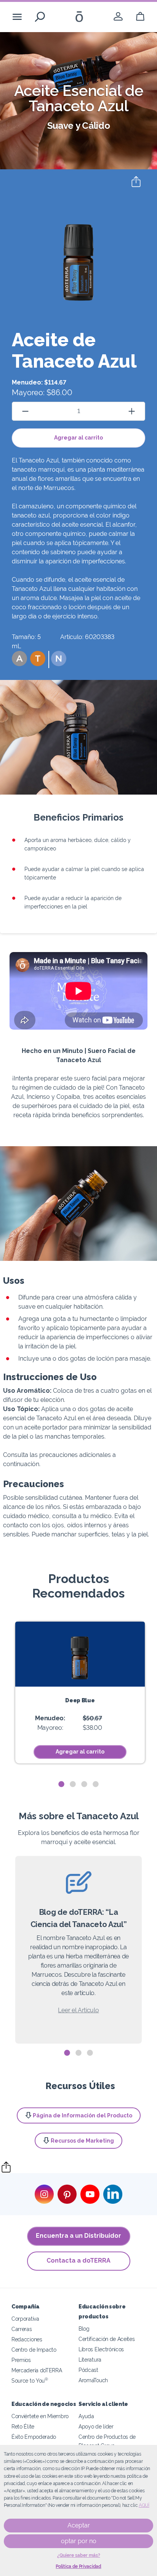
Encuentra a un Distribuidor (78, 2236)
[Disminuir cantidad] (25, 411)
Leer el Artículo (78, 2010)
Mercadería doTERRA (37, 2370)
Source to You (30, 2381)
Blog (84, 2329)
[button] (19, 659)
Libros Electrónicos (101, 2349)
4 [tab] (96, 1784)
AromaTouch (93, 2380)
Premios (21, 2360)
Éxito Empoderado (34, 2437)
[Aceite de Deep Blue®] (80, 1654)
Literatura (90, 2359)
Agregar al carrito (78, 438)
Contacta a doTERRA (78, 2260)
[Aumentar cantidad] (132, 411)
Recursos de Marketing (82, 2141)
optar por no (79, 2541)
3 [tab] (84, 1784)
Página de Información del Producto (83, 2115)
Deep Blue (80, 1700)
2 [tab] (73, 1784)
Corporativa (25, 2319)
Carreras (22, 2329)
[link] (118, 17)
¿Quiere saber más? (79, 2555)
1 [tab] (61, 1784)
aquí (144, 2505)
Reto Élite (23, 2426)
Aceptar (79, 2525)
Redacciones (27, 2339)
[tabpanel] (80, 1693)
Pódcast (88, 2370)
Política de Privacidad (78, 2566)
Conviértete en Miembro (40, 2416)
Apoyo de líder (96, 2426)
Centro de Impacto (34, 2350)
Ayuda (86, 2416)
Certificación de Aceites (107, 2339)
